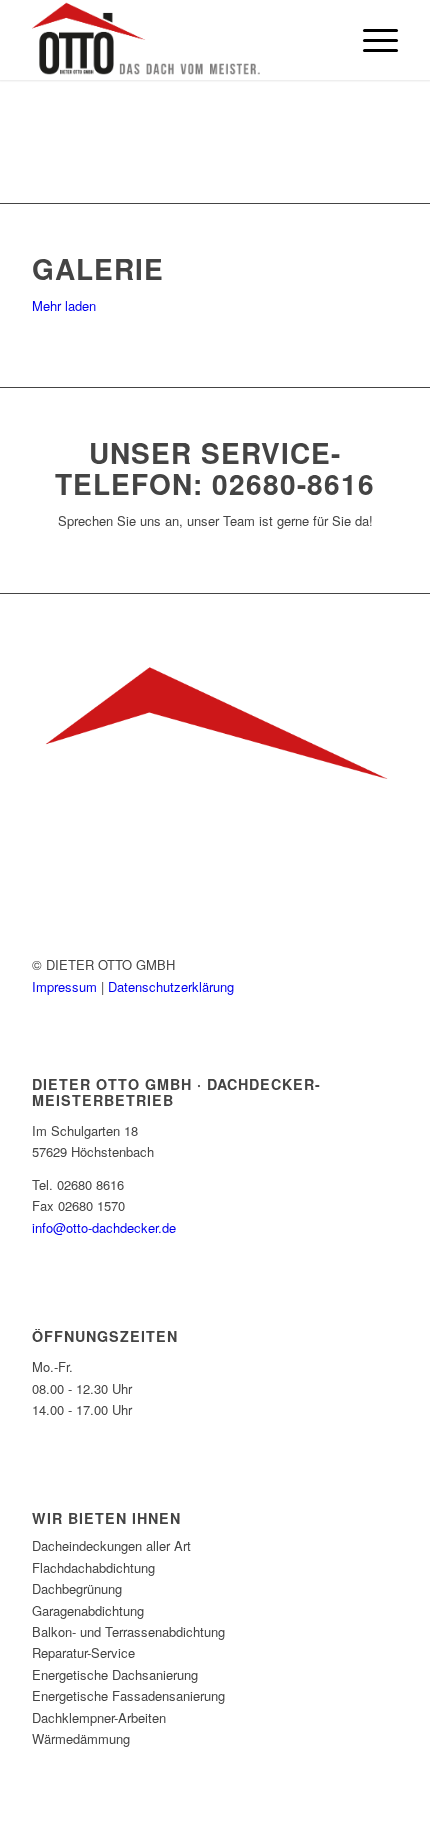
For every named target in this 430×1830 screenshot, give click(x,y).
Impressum (66, 986)
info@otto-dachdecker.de (104, 1227)
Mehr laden (64, 305)
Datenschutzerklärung (171, 986)
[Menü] (370, 40)
